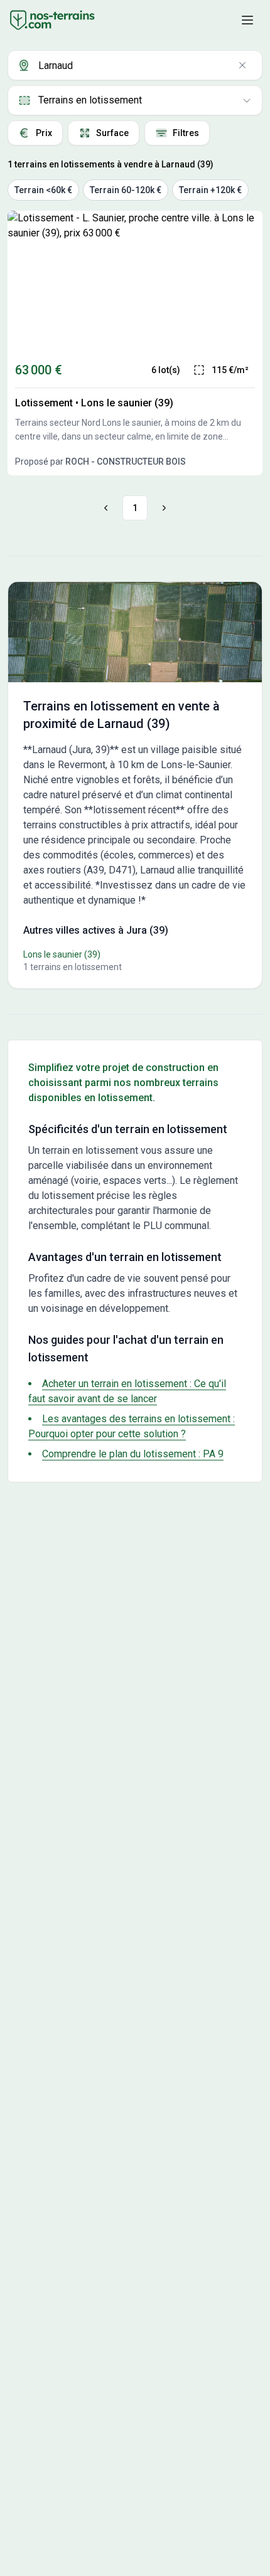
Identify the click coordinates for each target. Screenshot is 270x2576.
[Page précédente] (108, 508)
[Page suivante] (162, 508)
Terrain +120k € (210, 190)
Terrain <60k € (43, 190)
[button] (247, 20)
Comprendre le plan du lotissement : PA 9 (133, 1454)
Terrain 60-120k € (126, 190)
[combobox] (135, 65)
